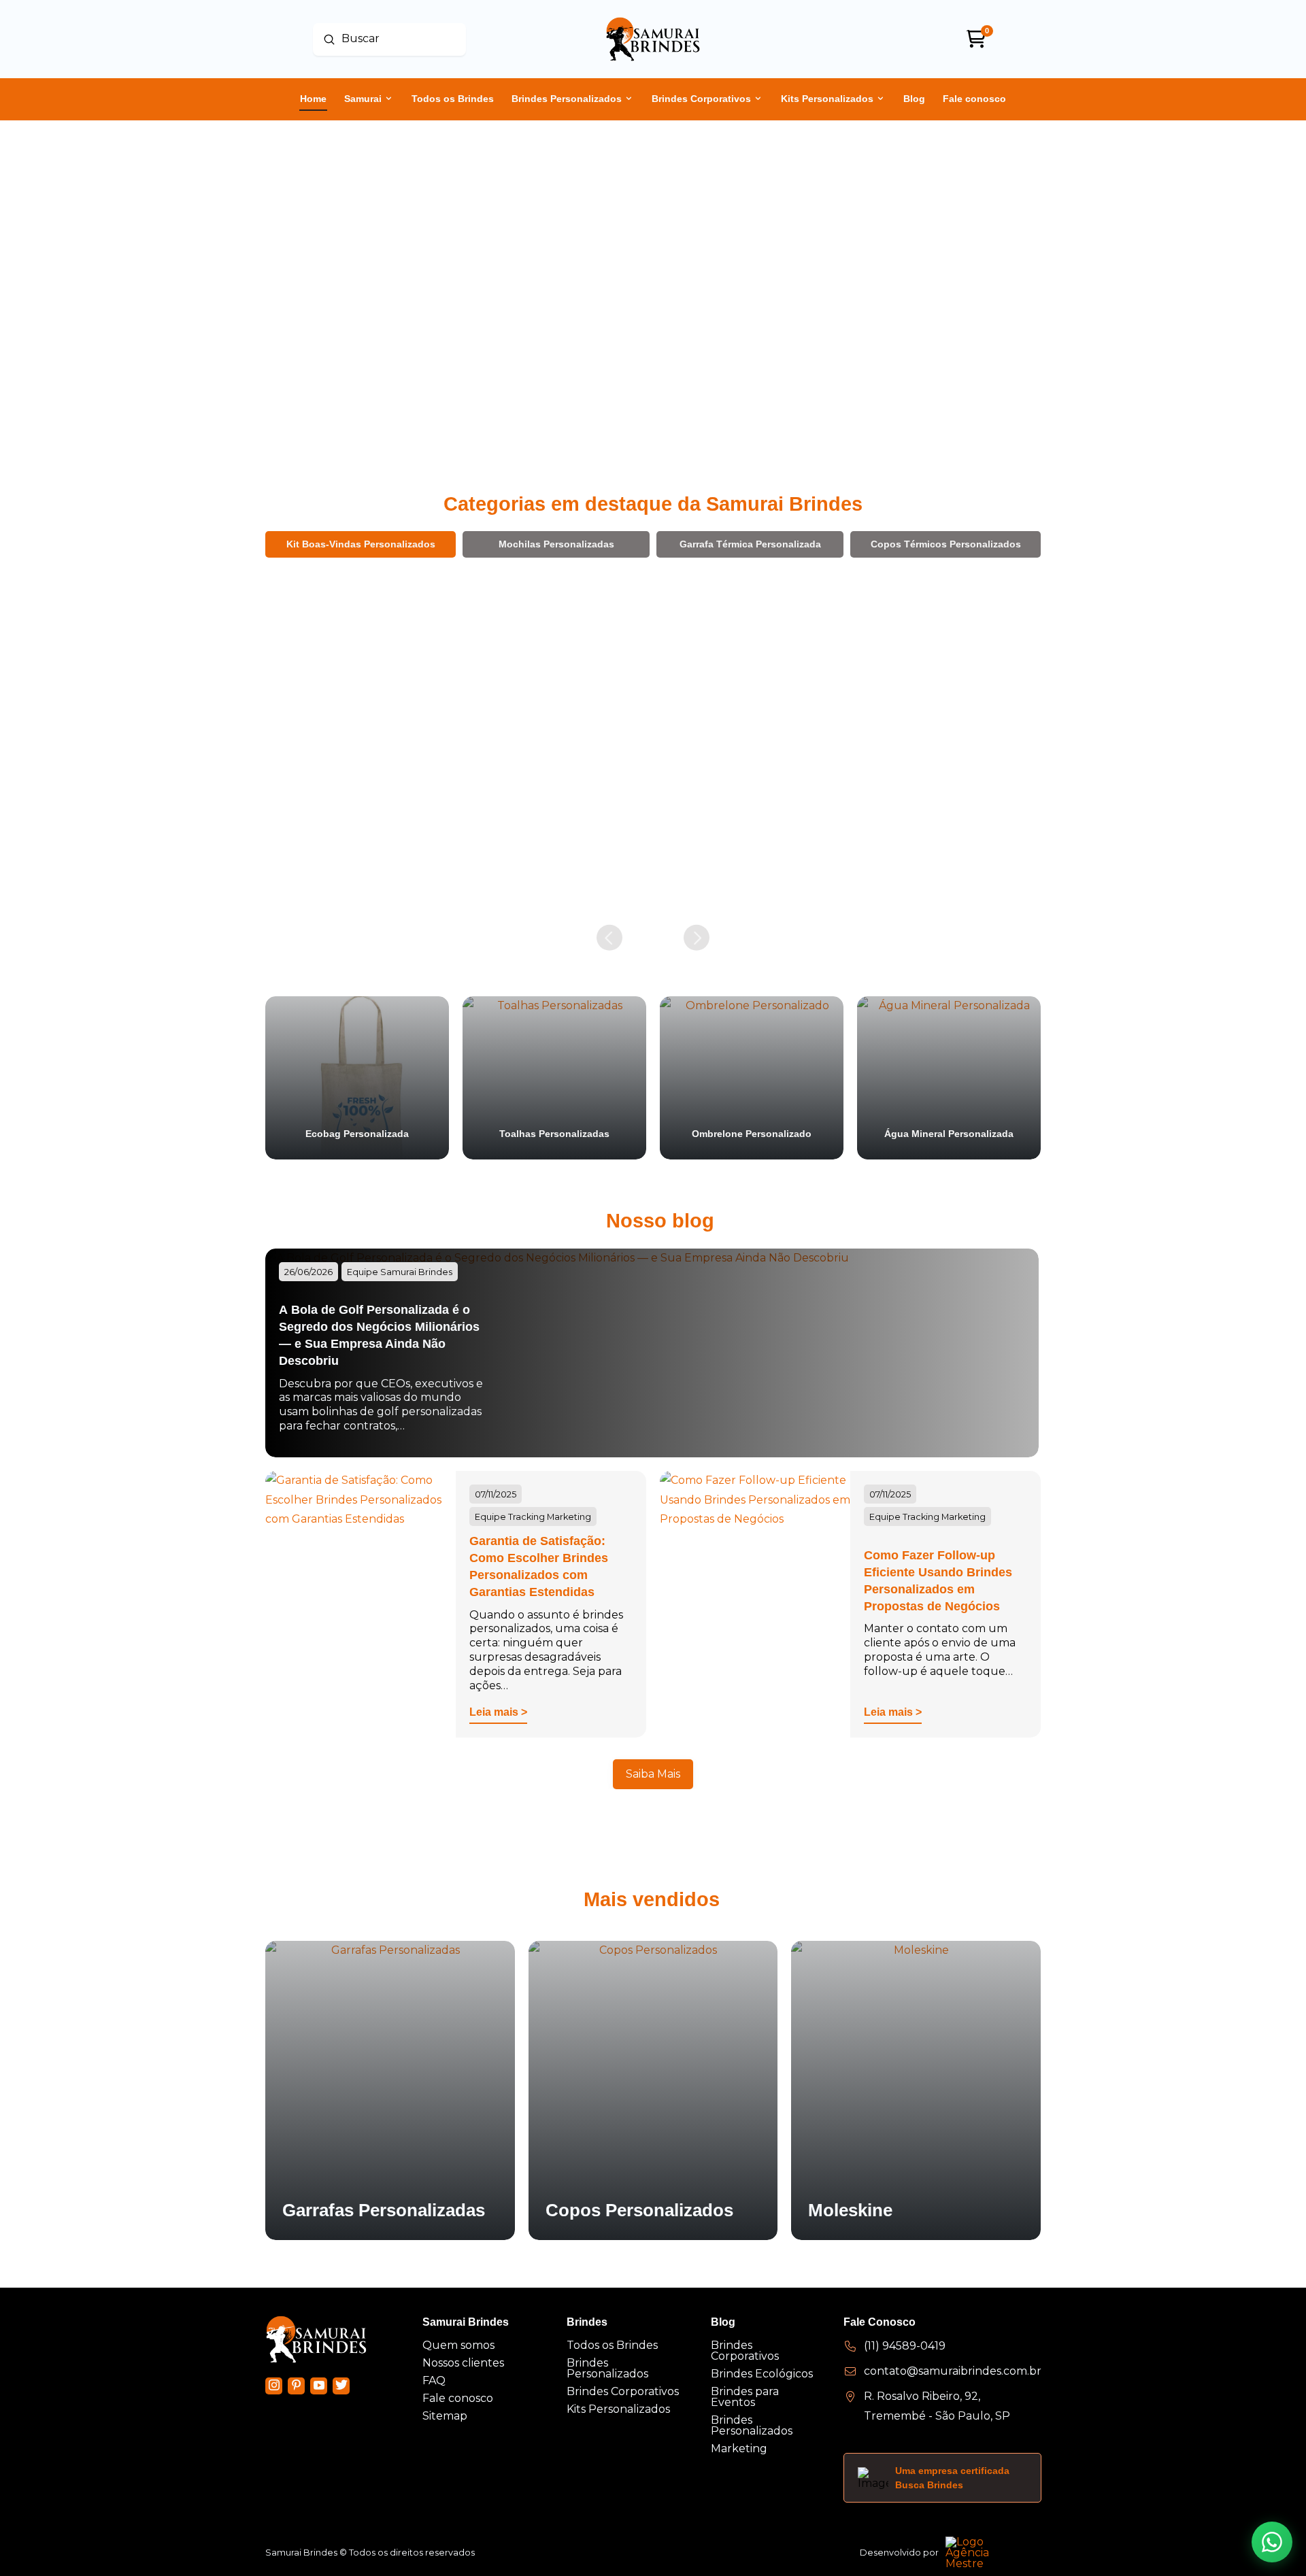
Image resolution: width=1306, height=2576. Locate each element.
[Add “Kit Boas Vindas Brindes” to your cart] (438, 885)
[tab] (361, 544)
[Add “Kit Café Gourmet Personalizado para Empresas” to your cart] (1018, 903)
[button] (346, 885)
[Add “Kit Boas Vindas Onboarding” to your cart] (825, 885)
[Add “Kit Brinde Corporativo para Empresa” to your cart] (632, 888)
